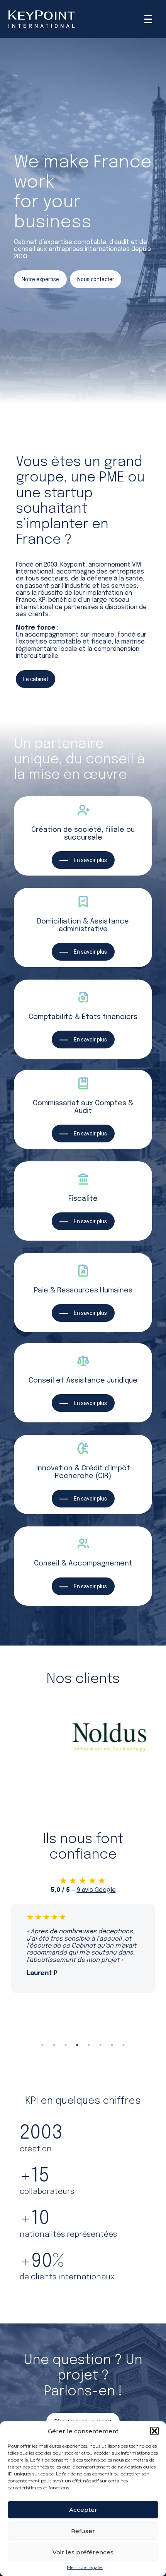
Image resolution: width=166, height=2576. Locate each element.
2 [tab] (54, 2045)
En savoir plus (90, 860)
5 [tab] (89, 2045)
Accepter (83, 2510)
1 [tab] (42, 2045)
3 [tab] (66, 2045)
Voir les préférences (83, 2552)
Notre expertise (40, 279)
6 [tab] (100, 2045)
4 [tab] (77, 2045)
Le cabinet (36, 679)
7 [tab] (112, 2045)
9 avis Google (96, 1890)
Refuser (83, 2531)
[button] (154, 2431)
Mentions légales (85, 2567)
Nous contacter (96, 279)
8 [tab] (124, 2045)
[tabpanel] (83, 1948)
